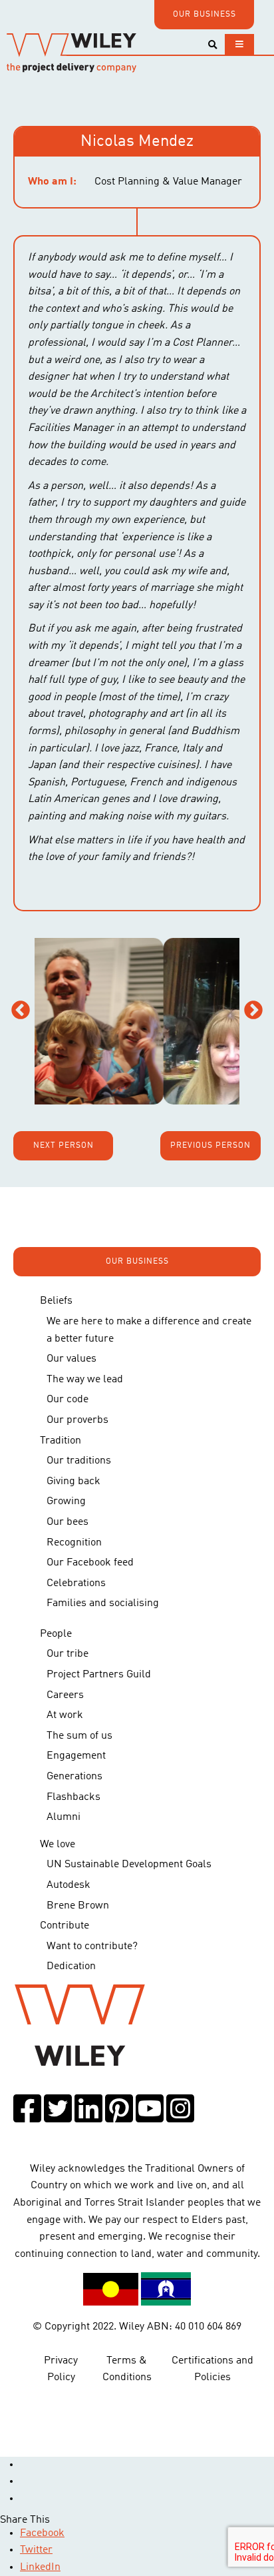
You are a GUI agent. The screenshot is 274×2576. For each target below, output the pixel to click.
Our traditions (79, 1461)
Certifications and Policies (212, 2369)
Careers (65, 1695)
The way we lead (85, 1380)
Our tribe (68, 1654)
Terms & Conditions (127, 2369)
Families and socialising (103, 1603)
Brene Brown (78, 1906)
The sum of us (79, 1736)
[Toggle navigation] (239, 44)
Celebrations (76, 1583)
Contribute (65, 1926)
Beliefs (56, 1301)
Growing (66, 1502)
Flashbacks (73, 1797)
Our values (71, 1359)
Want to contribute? (92, 1946)
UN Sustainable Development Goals (129, 1865)
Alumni (64, 1817)
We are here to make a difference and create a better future (149, 1330)
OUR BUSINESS (205, 15)
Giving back (73, 1482)
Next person (64, 1146)
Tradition (61, 1441)
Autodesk (68, 1885)
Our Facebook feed (90, 1563)
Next (253, 1011)
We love (58, 1845)
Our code (68, 1400)
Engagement (76, 1756)
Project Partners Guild (99, 1675)
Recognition (74, 1543)
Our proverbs (77, 1420)
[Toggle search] (212, 45)
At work (65, 1715)
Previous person (210, 1146)
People (56, 1634)
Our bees (68, 1522)
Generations (74, 1777)
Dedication (71, 1966)
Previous (21, 1011)
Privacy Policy (61, 2369)
